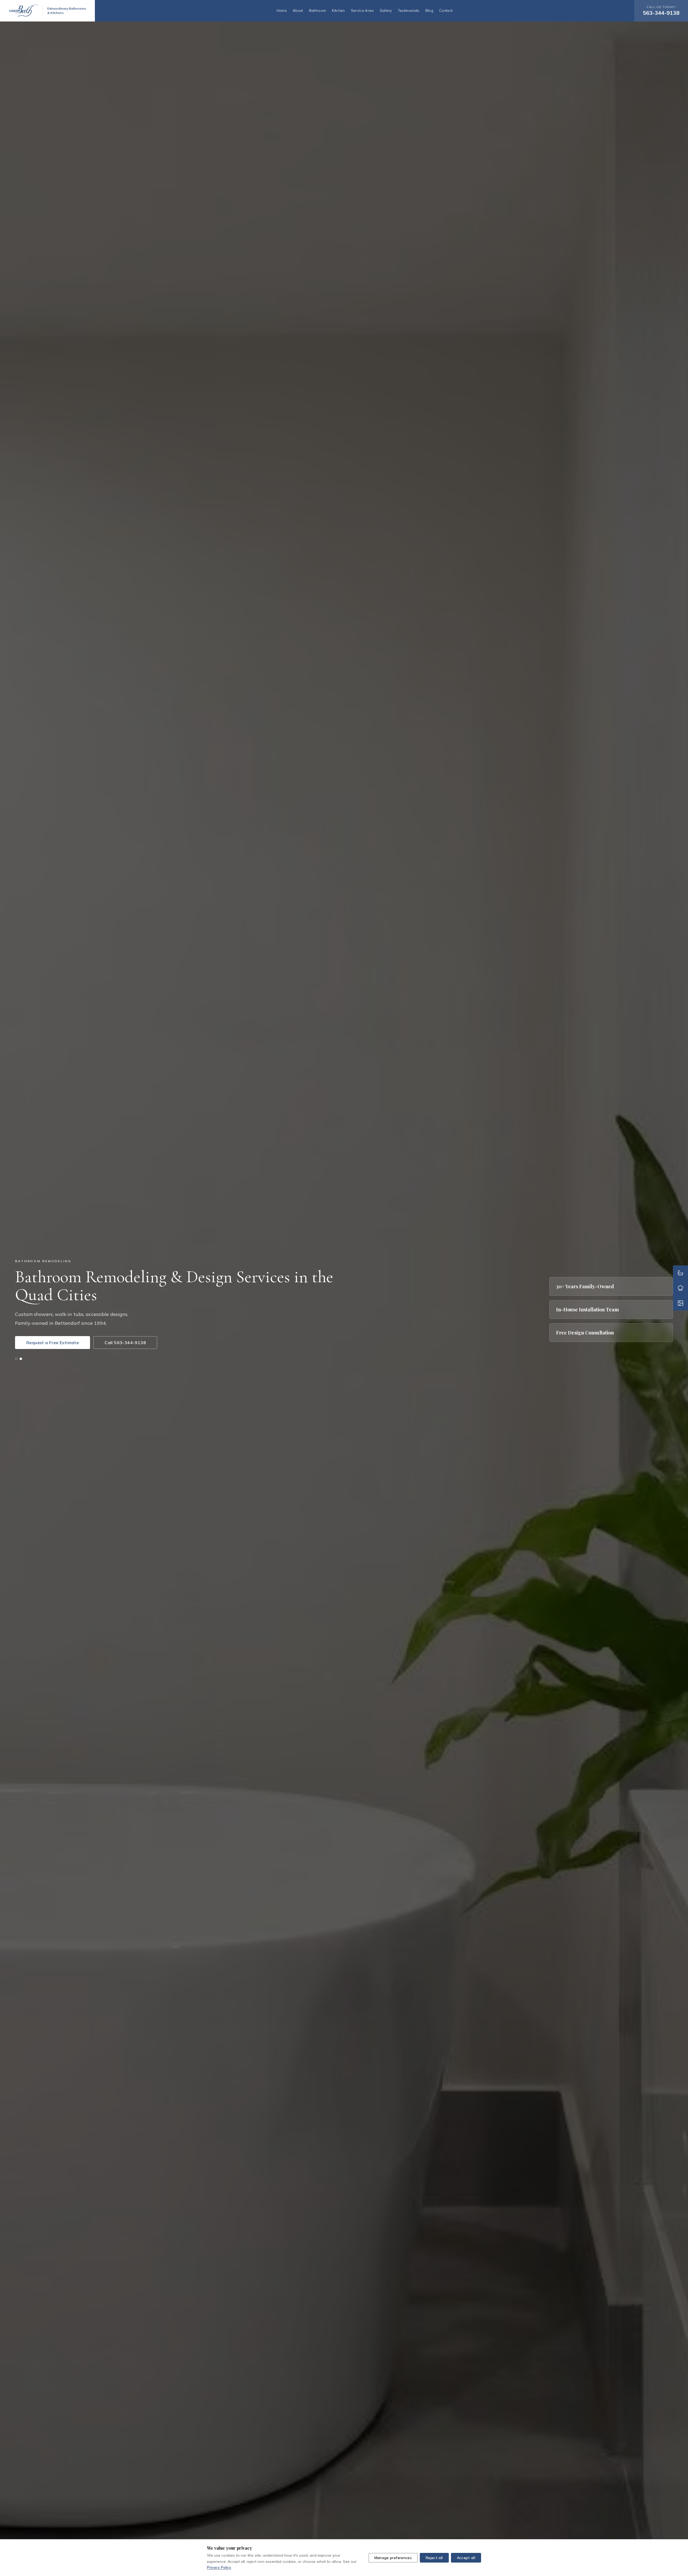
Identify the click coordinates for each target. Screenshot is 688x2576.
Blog (429, 10)
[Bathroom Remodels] (680, 1273)
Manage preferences (393, 2558)
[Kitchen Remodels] (680, 1288)
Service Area (362, 10)
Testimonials (409, 10)
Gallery (386, 10)
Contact (446, 10)
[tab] (16, 1359)
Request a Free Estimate (53, 1343)
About (298, 10)
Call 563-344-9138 (125, 1343)
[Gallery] (680, 1303)
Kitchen (338, 10)
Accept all (466, 2558)
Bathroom (318, 10)
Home (282, 10)
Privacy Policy (219, 2567)
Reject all (434, 2558)
